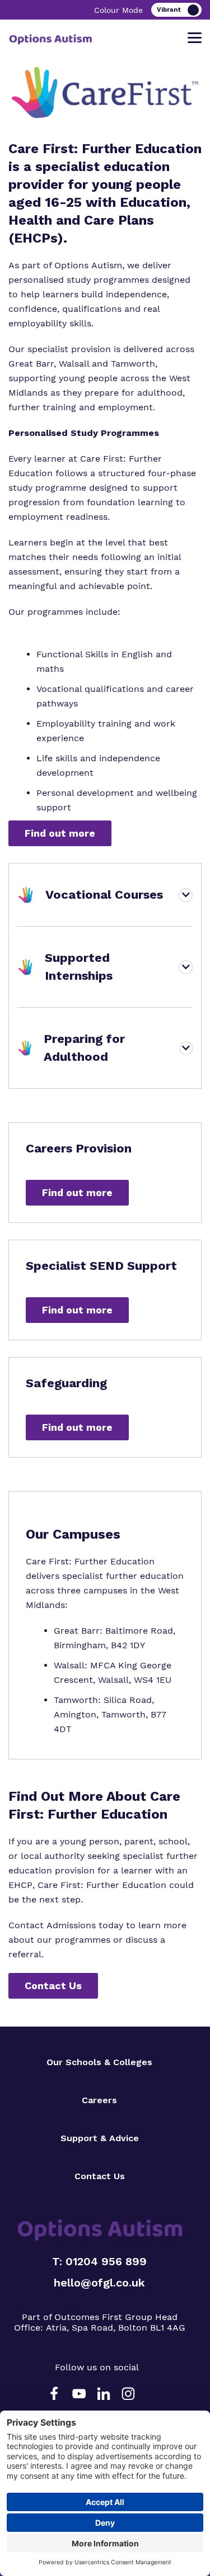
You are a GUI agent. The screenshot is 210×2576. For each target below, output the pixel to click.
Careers (99, 2100)
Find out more (60, 833)
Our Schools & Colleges (99, 2062)
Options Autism (88, 265)
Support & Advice (100, 2138)
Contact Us (53, 1986)
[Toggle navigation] (195, 38)
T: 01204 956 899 (99, 2261)
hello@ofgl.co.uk (99, 2283)
